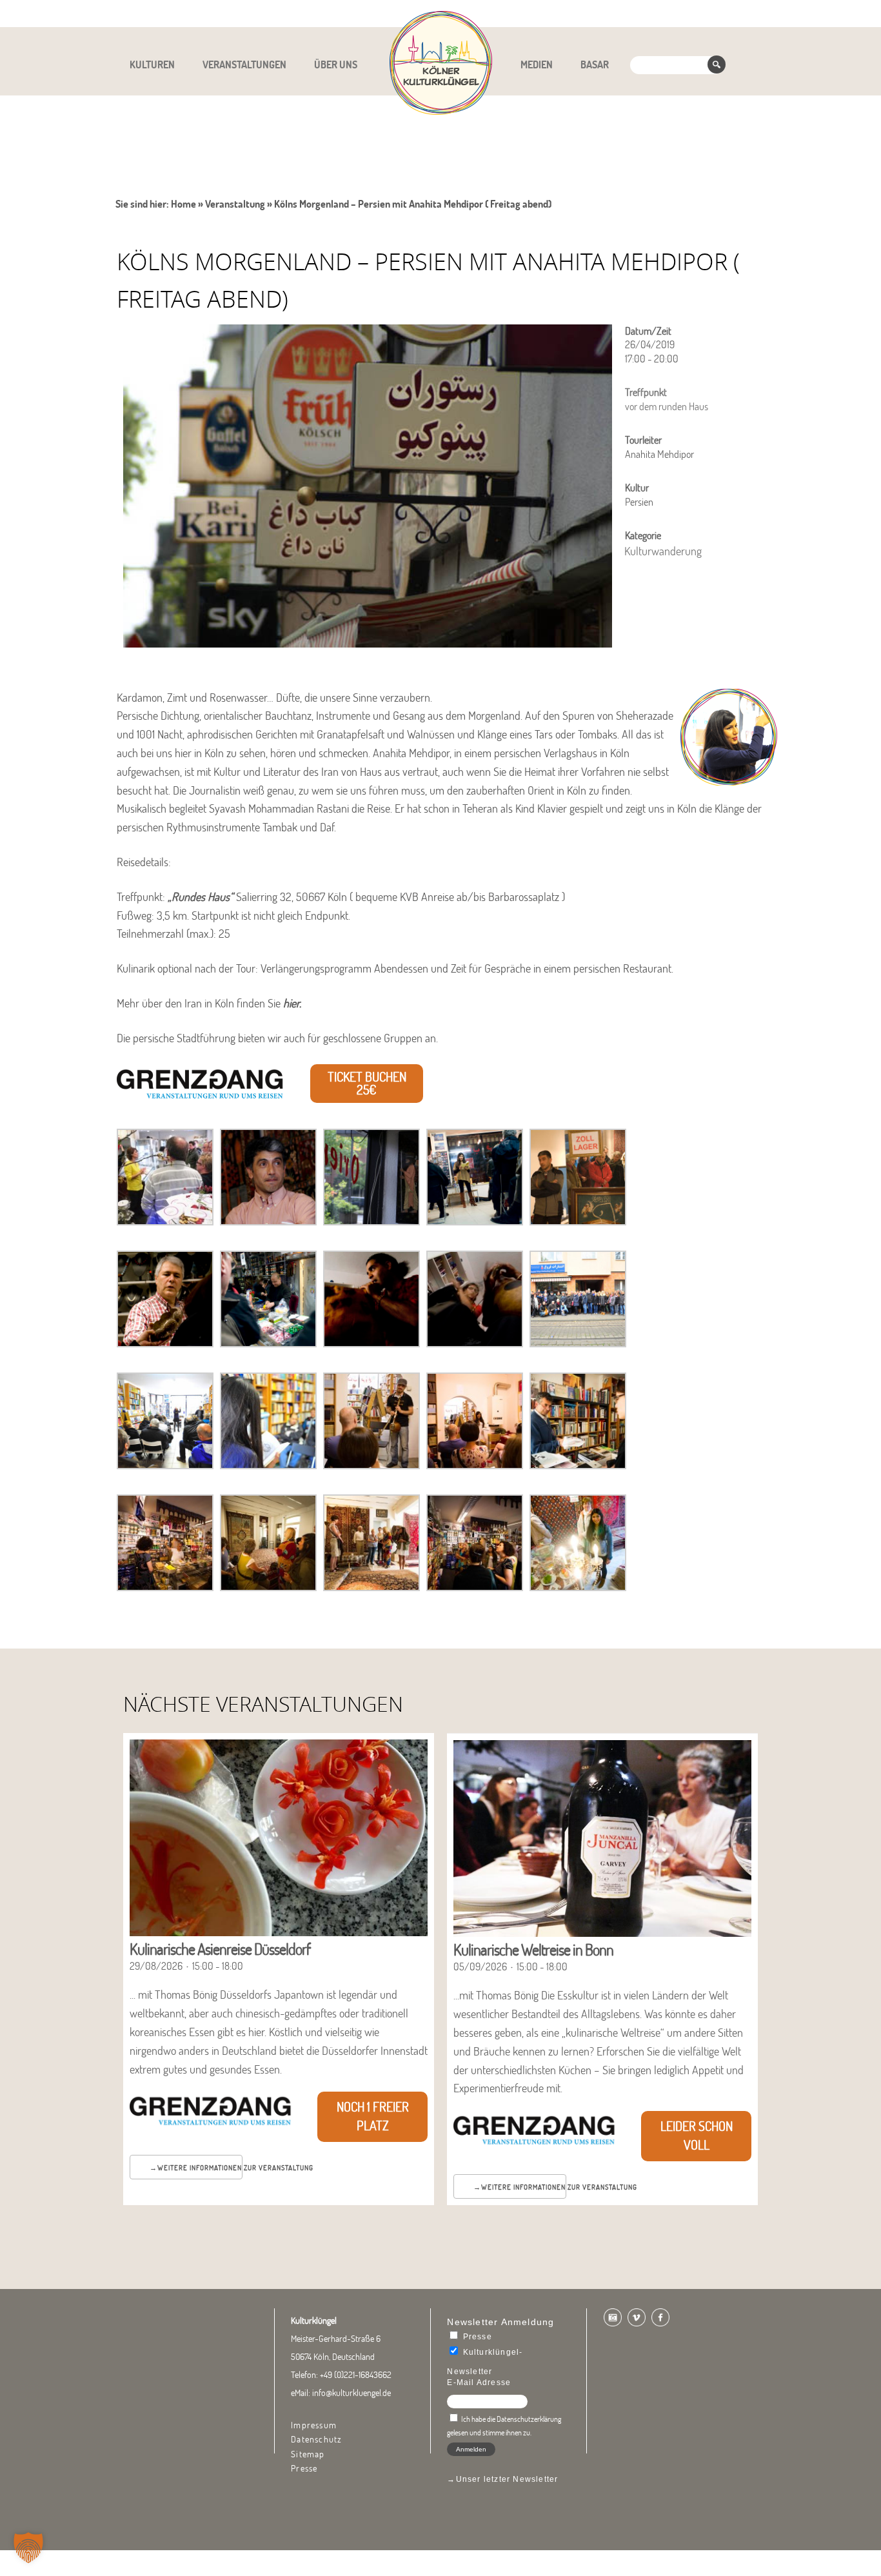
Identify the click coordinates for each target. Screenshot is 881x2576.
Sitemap (308, 2454)
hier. (293, 1003)
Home (183, 204)
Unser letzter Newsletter (507, 2479)
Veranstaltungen (244, 64)
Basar (595, 64)
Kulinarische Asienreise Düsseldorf (220, 1949)
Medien (537, 64)
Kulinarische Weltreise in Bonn (533, 1949)
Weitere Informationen (200, 2168)
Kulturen (152, 64)
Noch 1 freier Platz (373, 2116)
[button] (28, 2548)
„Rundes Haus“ (201, 897)
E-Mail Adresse (479, 2383)
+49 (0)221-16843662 (356, 2375)
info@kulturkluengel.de (351, 2393)
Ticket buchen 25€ (367, 1084)
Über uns (336, 64)
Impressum (314, 2425)
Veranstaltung (235, 204)
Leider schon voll (697, 2135)
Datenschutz (316, 2439)
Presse (304, 2468)
